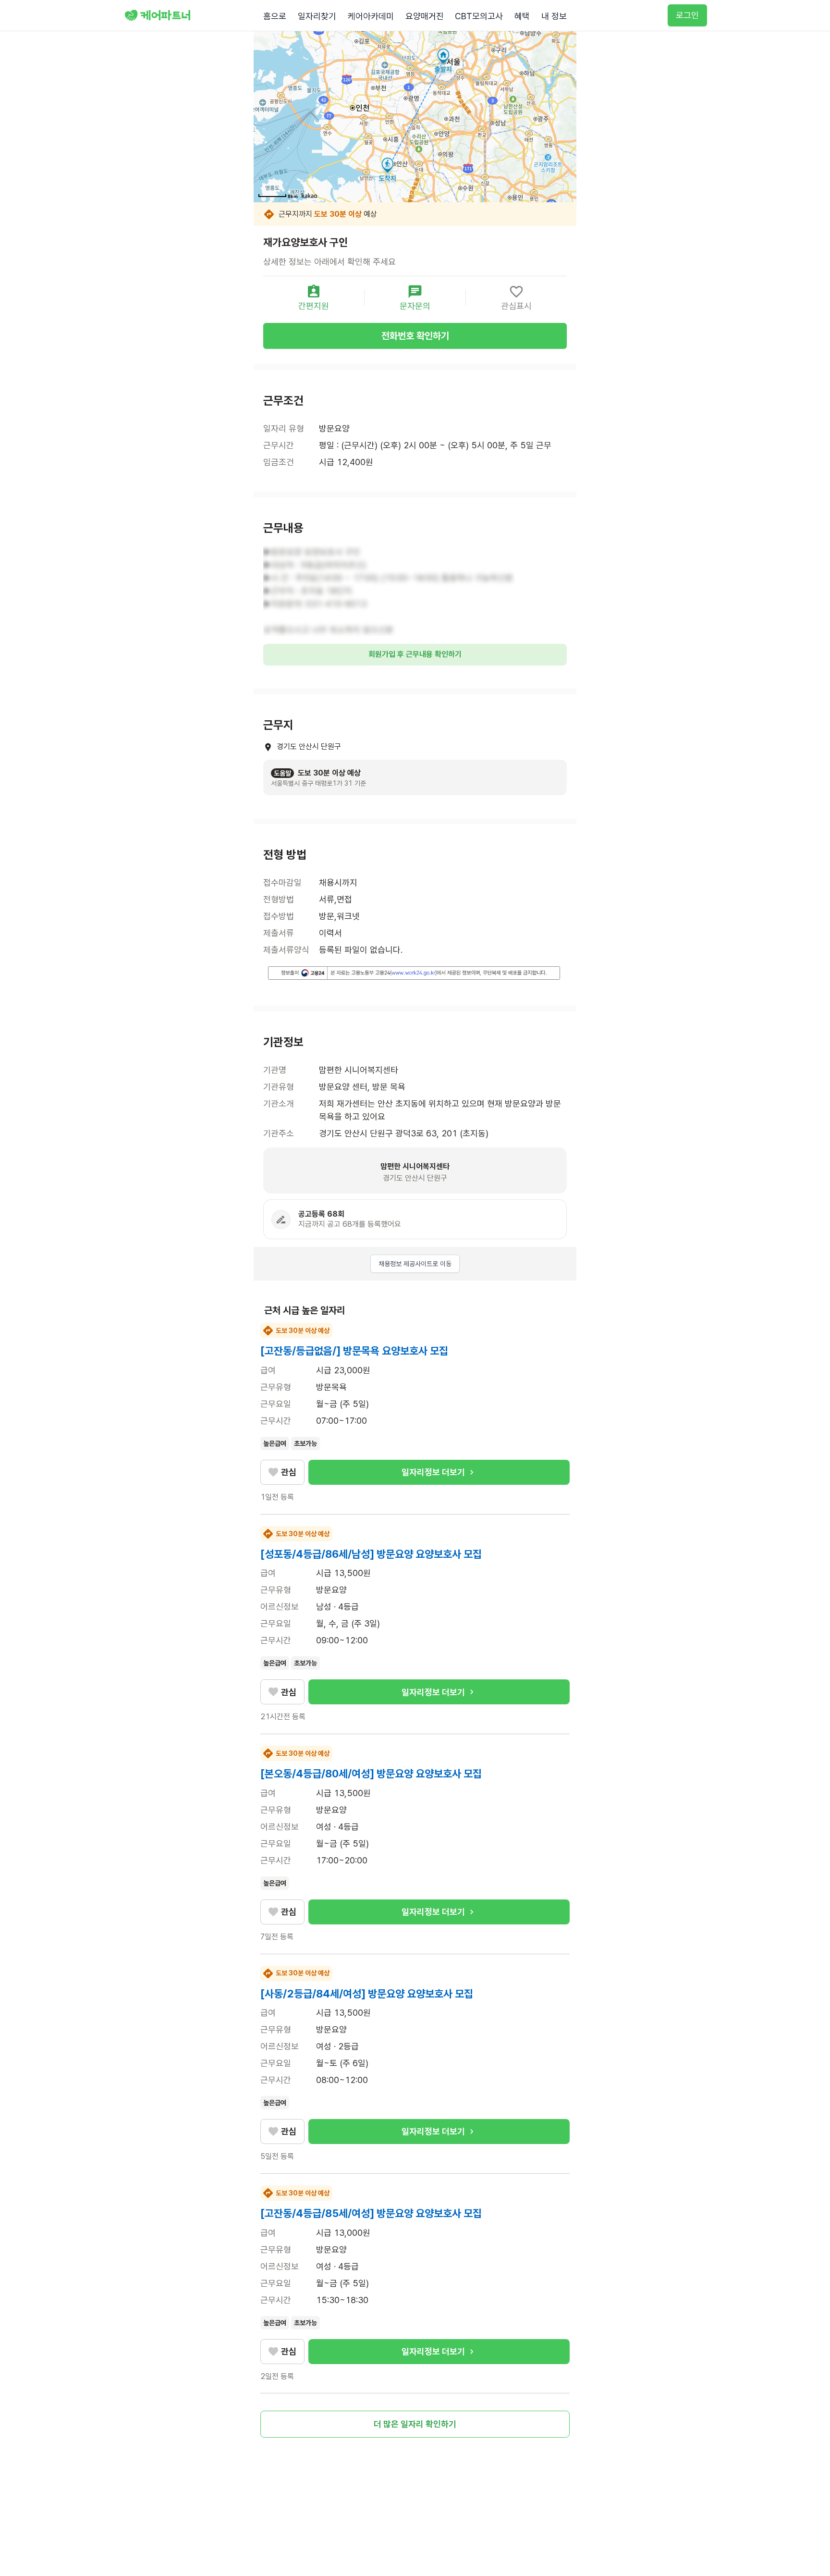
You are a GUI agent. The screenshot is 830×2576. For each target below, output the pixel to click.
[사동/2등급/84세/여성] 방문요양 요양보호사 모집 (367, 1994)
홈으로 (275, 16)
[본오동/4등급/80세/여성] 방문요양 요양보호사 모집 (371, 1774)
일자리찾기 (317, 16)
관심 (289, 1472)
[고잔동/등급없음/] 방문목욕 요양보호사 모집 (354, 1351)
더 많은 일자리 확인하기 (415, 2424)
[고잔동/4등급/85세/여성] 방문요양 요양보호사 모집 (371, 2213)
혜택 (522, 16)
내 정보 (554, 16)
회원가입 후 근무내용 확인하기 (415, 654)
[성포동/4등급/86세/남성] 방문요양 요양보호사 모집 (371, 1554)
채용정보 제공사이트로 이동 (415, 1264)
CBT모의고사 (479, 16)
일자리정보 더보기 (433, 1472)
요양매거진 (425, 16)
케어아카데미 (371, 16)
